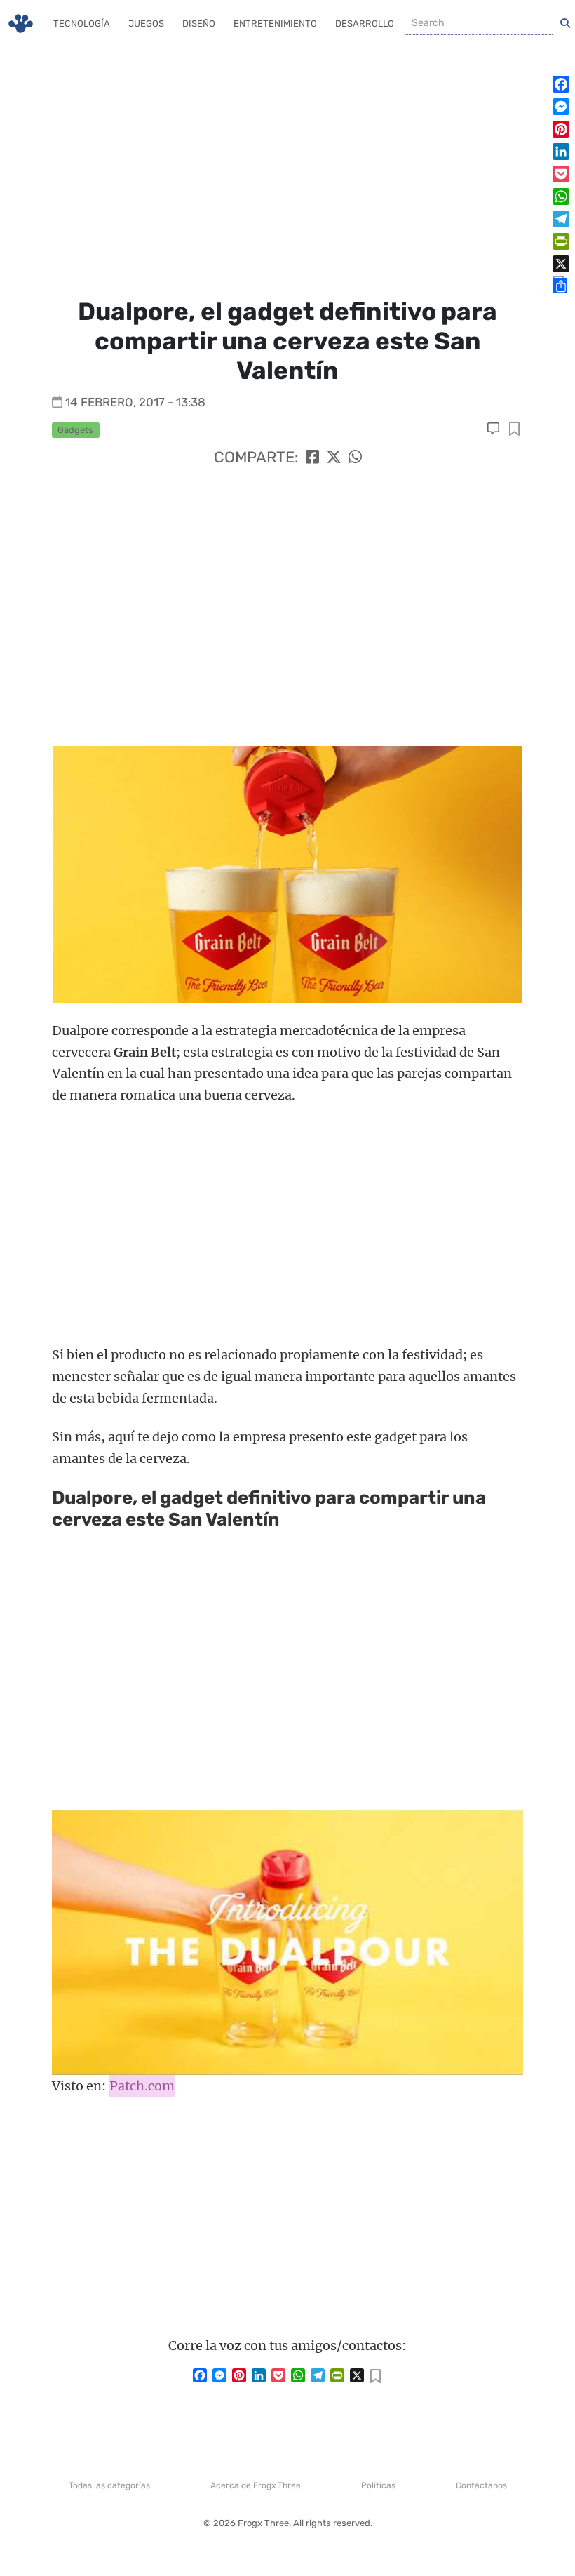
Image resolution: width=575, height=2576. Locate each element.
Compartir (514, 430)
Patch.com (142, 2086)
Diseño (199, 24)
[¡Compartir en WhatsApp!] (355, 457)
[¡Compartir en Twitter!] (334, 457)
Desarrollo (365, 24)
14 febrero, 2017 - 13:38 (135, 402)
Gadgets (75, 430)
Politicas (378, 2485)
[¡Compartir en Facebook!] (312, 457)
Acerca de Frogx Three (256, 2485)
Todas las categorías (109, 2485)
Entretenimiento (275, 24)
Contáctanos (481, 2485)
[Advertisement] (287, 168)
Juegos (146, 24)
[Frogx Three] (21, 24)
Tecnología (82, 24)
